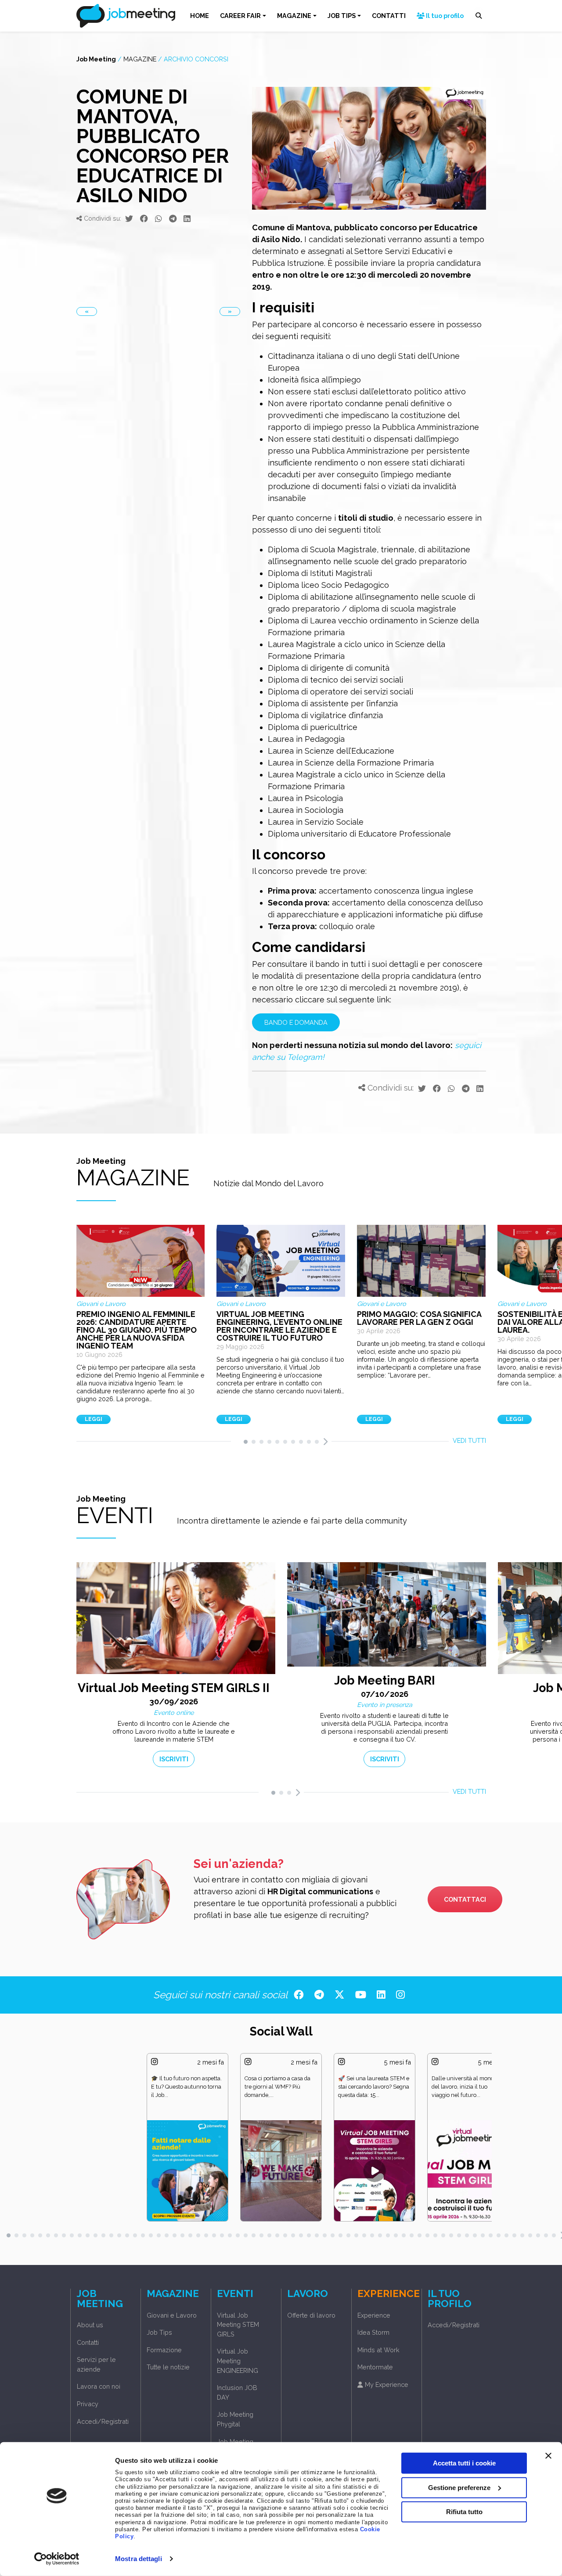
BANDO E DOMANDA (296, 1022)
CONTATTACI (465, 1899)
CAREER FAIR (240, 16)
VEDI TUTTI (469, 1440)
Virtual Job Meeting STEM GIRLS (238, 2325)
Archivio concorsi (196, 59)
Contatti (88, 2342)
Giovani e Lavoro (172, 2315)
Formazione (164, 2350)
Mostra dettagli (139, 2559)
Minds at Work (378, 2350)
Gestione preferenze (459, 2487)
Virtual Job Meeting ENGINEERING (238, 2361)
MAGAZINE (294, 16)
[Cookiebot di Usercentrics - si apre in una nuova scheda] (57, 2559)
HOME (200, 16)
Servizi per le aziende (96, 2364)
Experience (374, 2315)
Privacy (88, 2404)
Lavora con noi (99, 2386)
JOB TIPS (342, 16)
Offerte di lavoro (311, 2315)
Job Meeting (96, 59)
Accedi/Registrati (103, 2421)
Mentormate (375, 2367)
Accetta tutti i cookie (464, 2463)
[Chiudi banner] (548, 2456)
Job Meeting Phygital (235, 2419)
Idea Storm (373, 2332)
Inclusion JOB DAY (237, 2392)
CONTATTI (389, 16)
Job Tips (159, 2332)
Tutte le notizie (168, 2367)
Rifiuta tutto (464, 2512)
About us (90, 2325)
